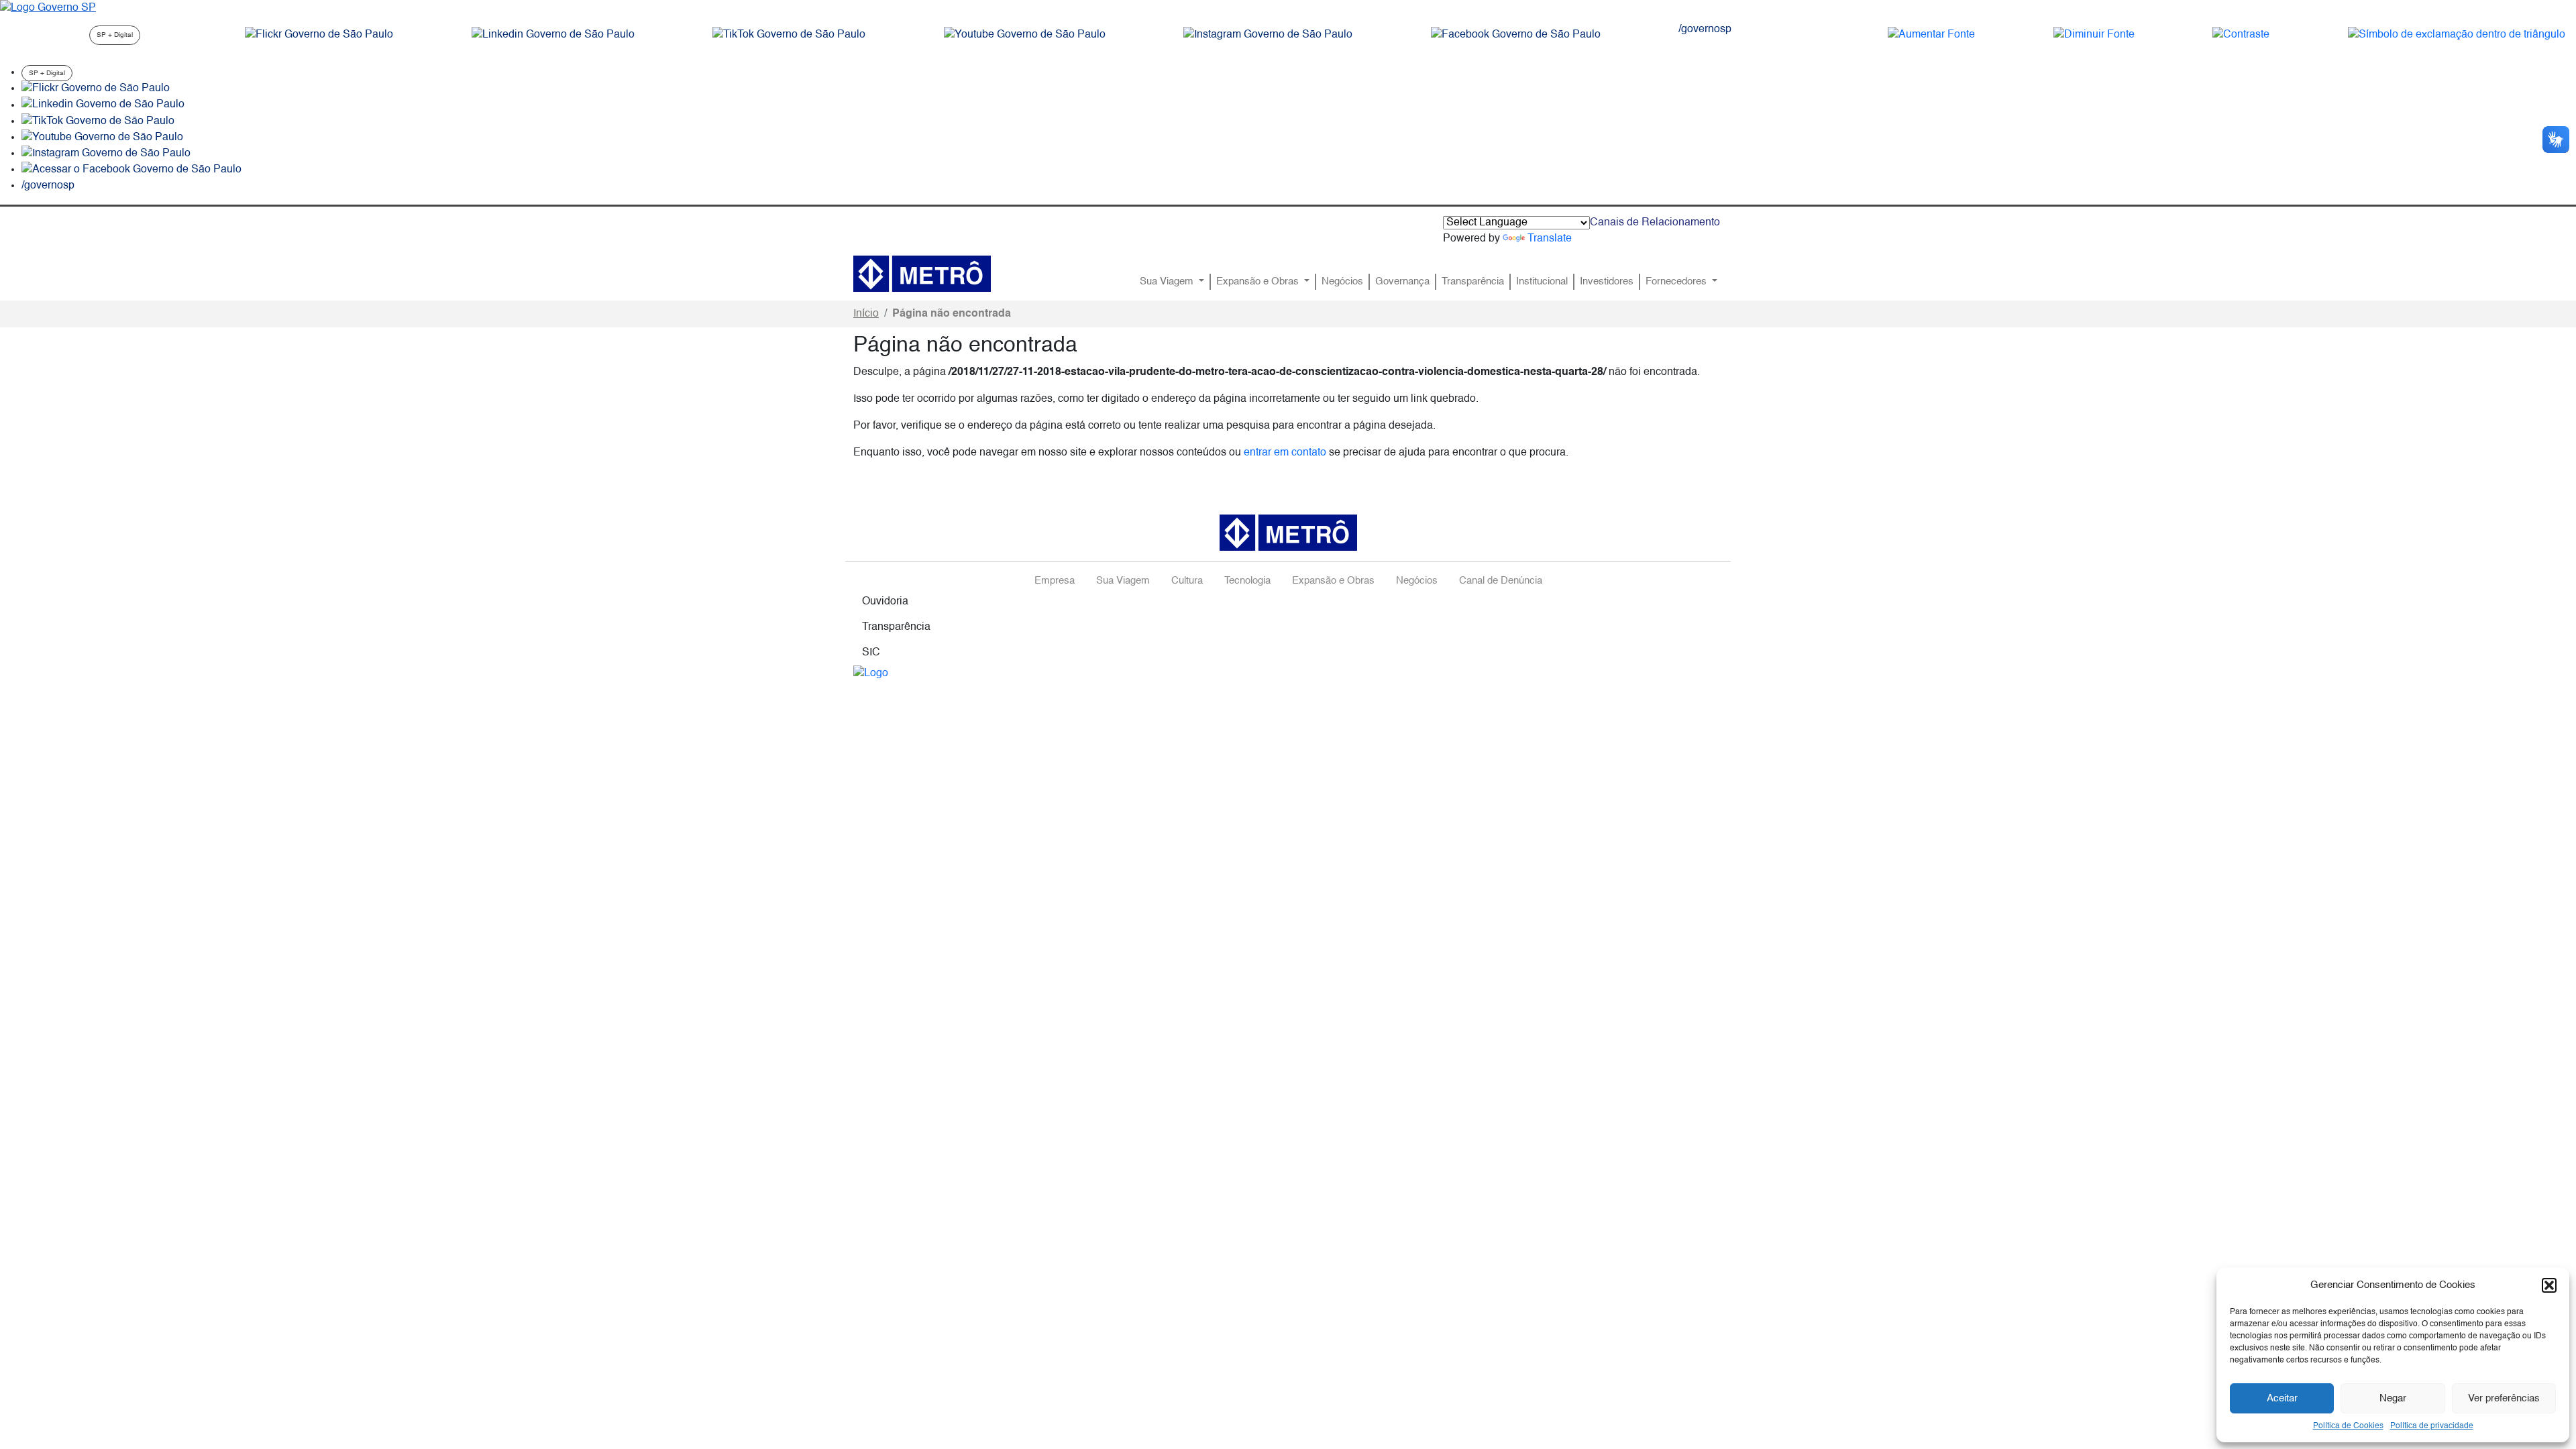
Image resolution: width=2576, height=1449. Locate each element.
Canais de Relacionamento (1655, 223)
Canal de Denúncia (1501, 581)
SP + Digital (115, 35)
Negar (2393, 1398)
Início (866, 314)
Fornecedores (1677, 282)
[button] (2549, 1285)
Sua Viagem (1168, 282)
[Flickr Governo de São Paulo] (96, 89)
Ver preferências (2504, 1398)
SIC (871, 653)
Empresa (1055, 581)
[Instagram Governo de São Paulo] (1268, 35)
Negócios (1342, 282)
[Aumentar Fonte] (1931, 35)
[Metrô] (922, 274)
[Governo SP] (48, 8)
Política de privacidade (2432, 1426)
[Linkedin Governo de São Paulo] (103, 105)
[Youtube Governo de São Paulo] (102, 138)
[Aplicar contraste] (2241, 35)
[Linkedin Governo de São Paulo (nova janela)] (553, 35)
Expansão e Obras (1259, 282)
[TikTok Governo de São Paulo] (98, 121)
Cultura (1187, 581)
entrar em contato (1285, 453)
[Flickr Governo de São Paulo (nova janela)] (319, 35)
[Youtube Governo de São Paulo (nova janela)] (1025, 35)
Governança (1402, 282)
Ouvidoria (885, 602)
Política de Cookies (2348, 1426)
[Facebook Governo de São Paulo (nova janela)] (1516, 35)
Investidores (1607, 282)
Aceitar (2282, 1398)
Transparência (1473, 282)
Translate (1550, 239)
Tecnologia (1247, 581)
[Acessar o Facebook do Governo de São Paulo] (131, 170)
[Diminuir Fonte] (2094, 35)
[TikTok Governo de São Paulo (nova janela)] (789, 35)
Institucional (1542, 282)
